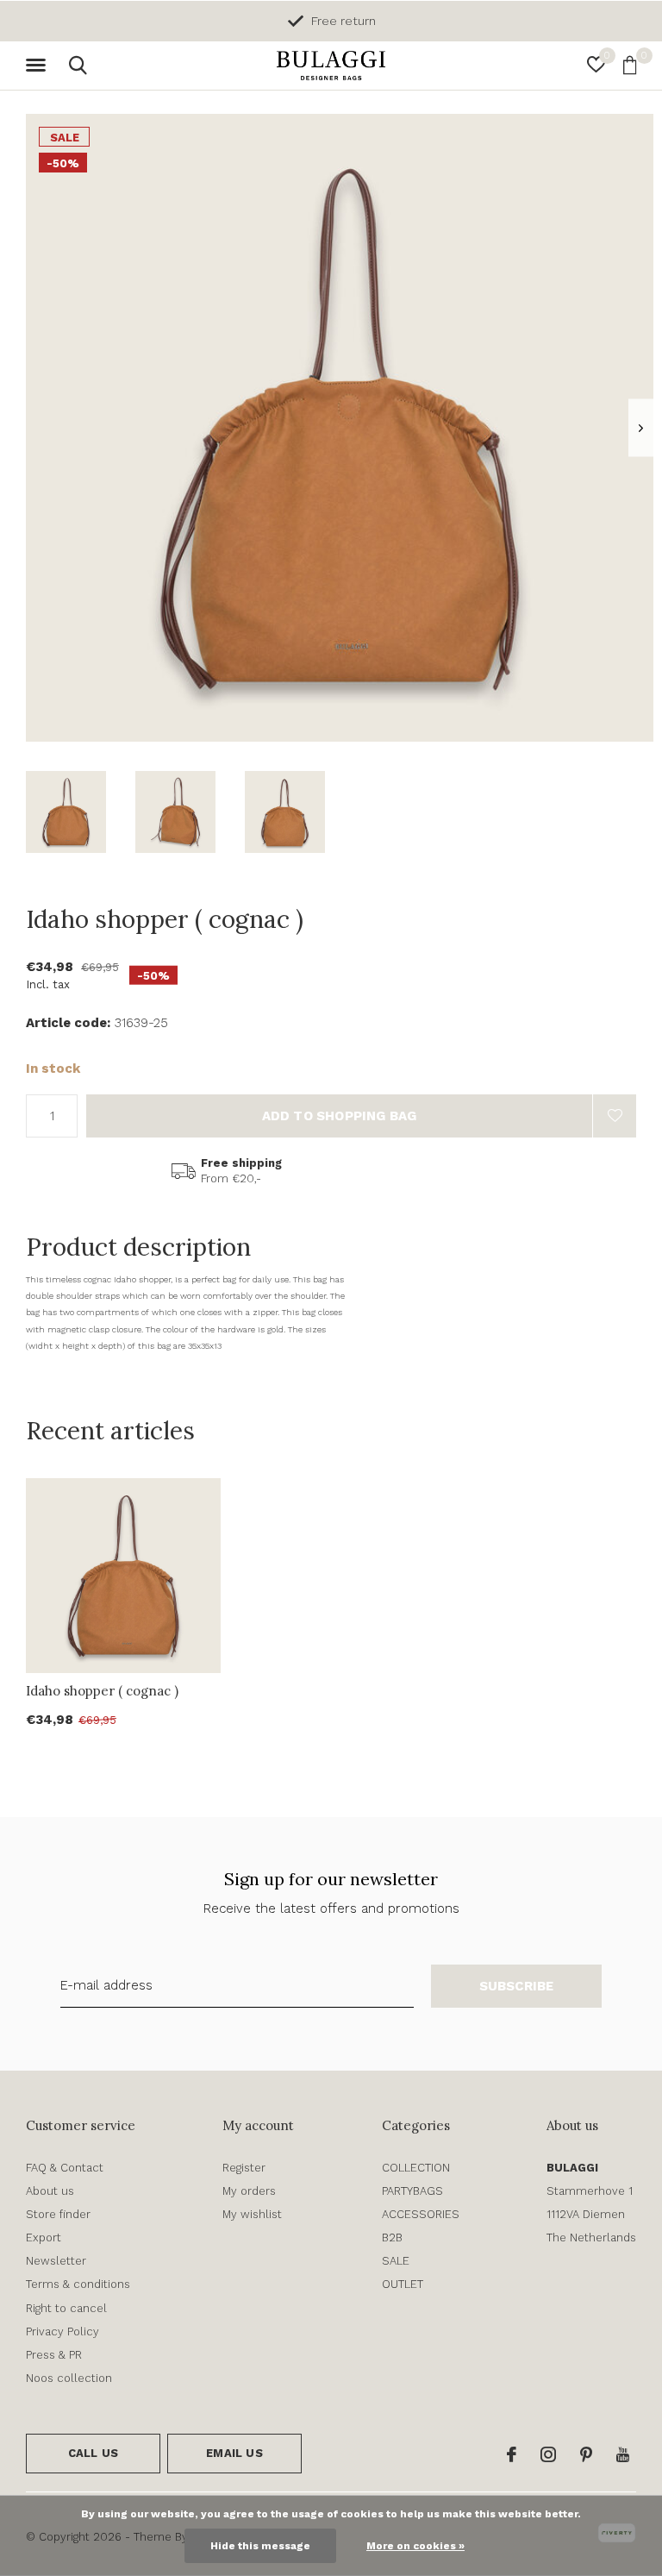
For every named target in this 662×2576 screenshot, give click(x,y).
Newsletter (56, 2261)
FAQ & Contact (65, 2168)
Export (44, 2238)
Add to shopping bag (340, 1116)
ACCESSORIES (421, 2214)
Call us (93, 2453)
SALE (396, 2261)
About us (50, 2191)
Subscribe (517, 1986)
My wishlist (252, 2214)
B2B (392, 2238)
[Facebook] (512, 2454)
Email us (234, 2453)
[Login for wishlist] (615, 1116)
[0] (630, 65)
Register (244, 2168)
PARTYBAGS (412, 2191)
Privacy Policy (62, 2332)
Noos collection (69, 2378)
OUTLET (403, 2284)
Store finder (58, 2214)
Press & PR (54, 2355)
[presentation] (641, 428)
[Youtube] (623, 2454)
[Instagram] (548, 2454)
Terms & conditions (78, 2284)
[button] (39, 66)
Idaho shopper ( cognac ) (102, 1691)
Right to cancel (66, 2308)
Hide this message (260, 2546)
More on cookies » (415, 2546)
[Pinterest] (586, 2454)
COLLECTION (416, 2168)
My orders (249, 2191)
